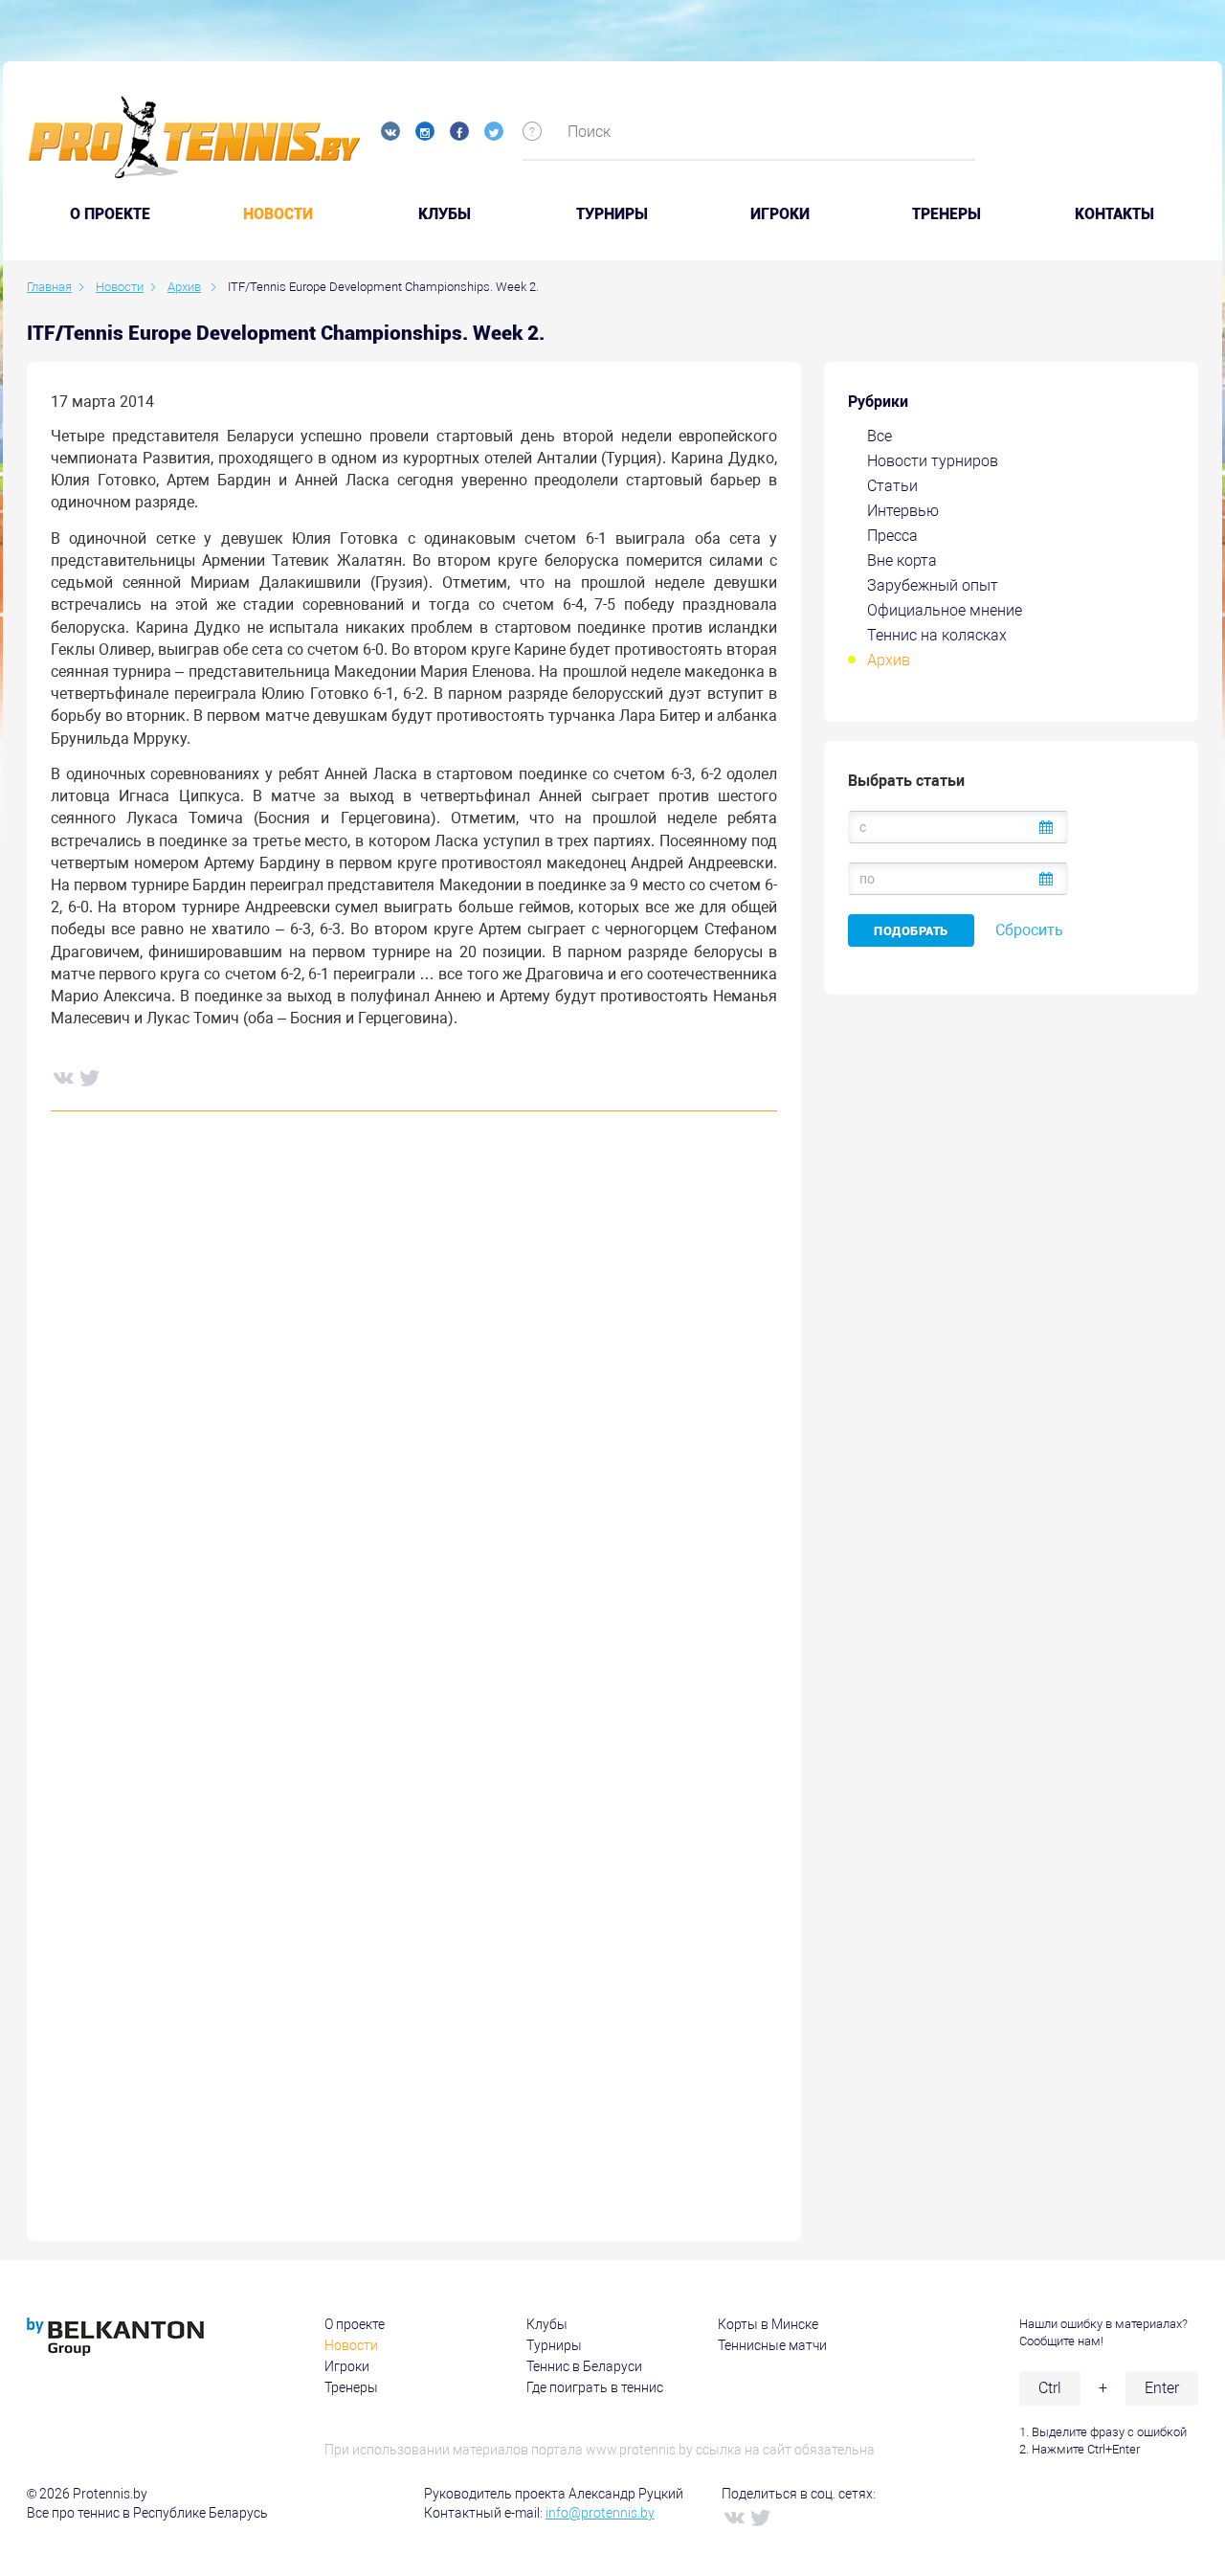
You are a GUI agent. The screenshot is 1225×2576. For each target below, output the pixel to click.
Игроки (780, 214)
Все (880, 436)
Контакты (1114, 214)
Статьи (892, 486)
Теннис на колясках (937, 635)
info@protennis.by (600, 2513)
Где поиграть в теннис (595, 2387)
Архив (889, 660)
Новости (278, 214)
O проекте (110, 214)
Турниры (612, 214)
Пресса (892, 536)
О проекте (355, 2324)
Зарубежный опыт (933, 585)
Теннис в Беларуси (584, 2366)
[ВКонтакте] (62, 1077)
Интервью (903, 511)
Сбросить (1029, 930)
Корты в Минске (768, 2324)
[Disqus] (414, 1418)
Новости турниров (933, 461)
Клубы (445, 214)
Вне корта (902, 560)
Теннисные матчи (772, 2345)
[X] (89, 1077)
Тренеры (947, 214)
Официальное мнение (945, 610)
